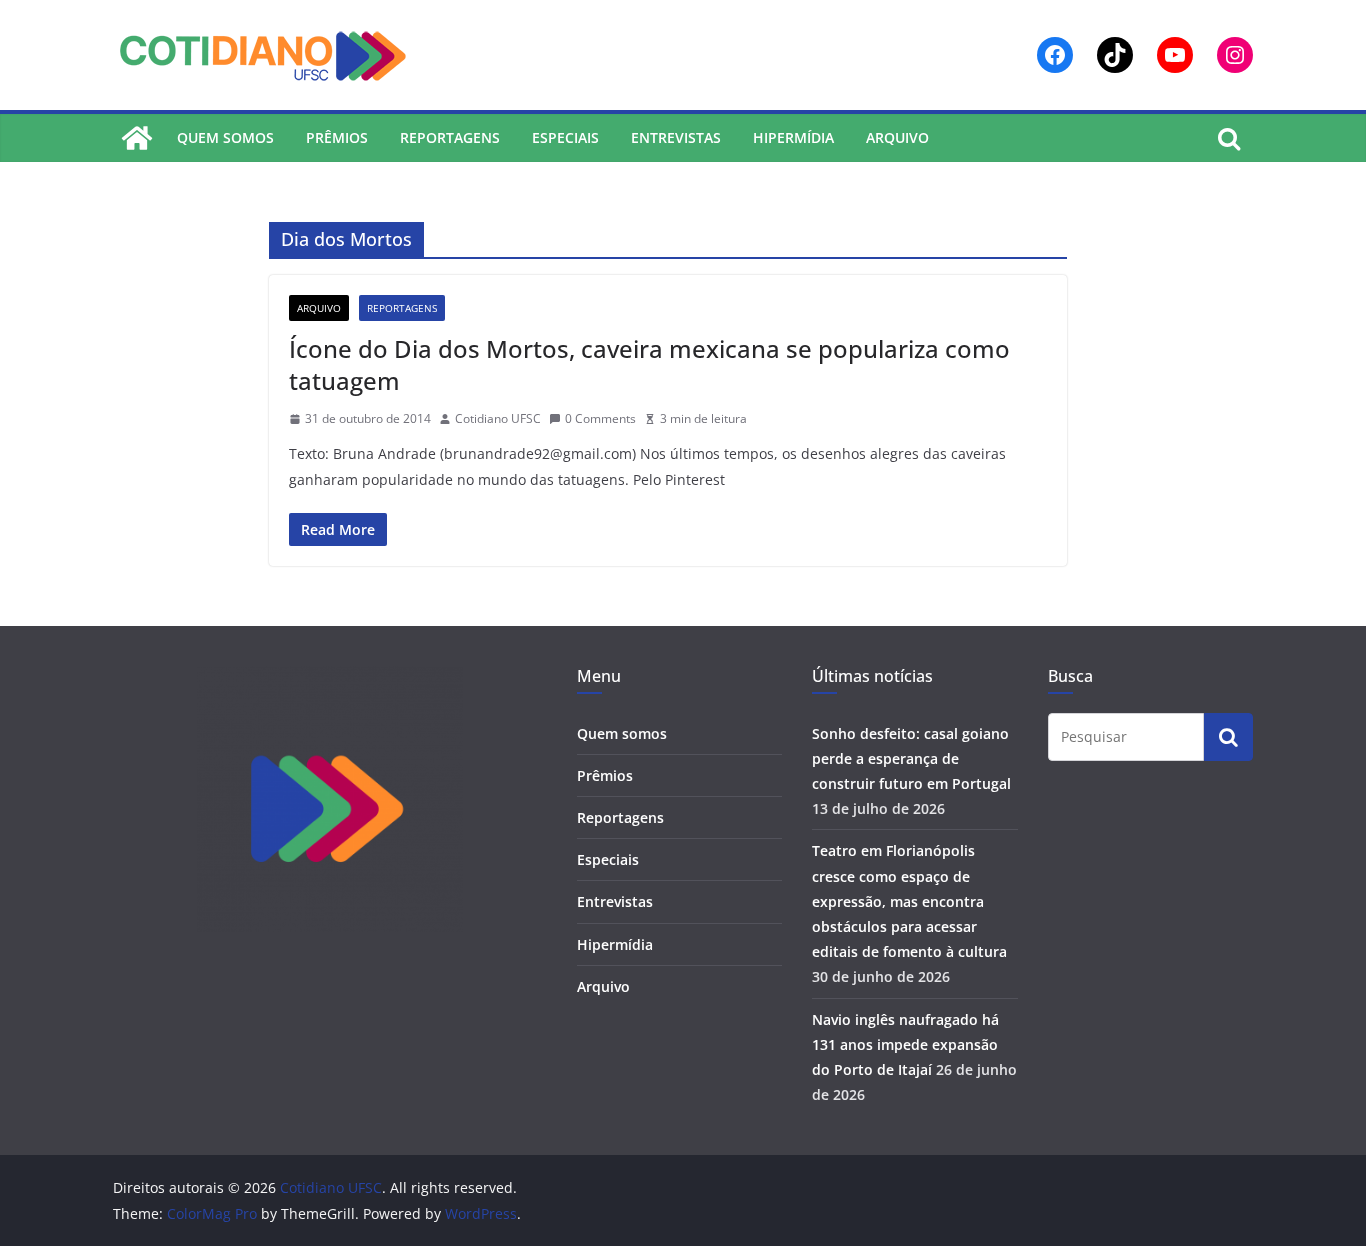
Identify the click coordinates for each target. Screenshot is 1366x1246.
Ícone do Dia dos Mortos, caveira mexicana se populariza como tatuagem (649, 364)
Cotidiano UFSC (498, 418)
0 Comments (600, 418)
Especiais (565, 137)
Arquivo (897, 137)
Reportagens (450, 137)
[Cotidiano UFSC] (137, 138)
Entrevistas (676, 137)
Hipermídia (793, 137)
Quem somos (225, 137)
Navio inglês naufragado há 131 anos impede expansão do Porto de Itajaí (905, 1044)
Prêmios (337, 137)
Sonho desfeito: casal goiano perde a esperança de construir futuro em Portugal (911, 758)
